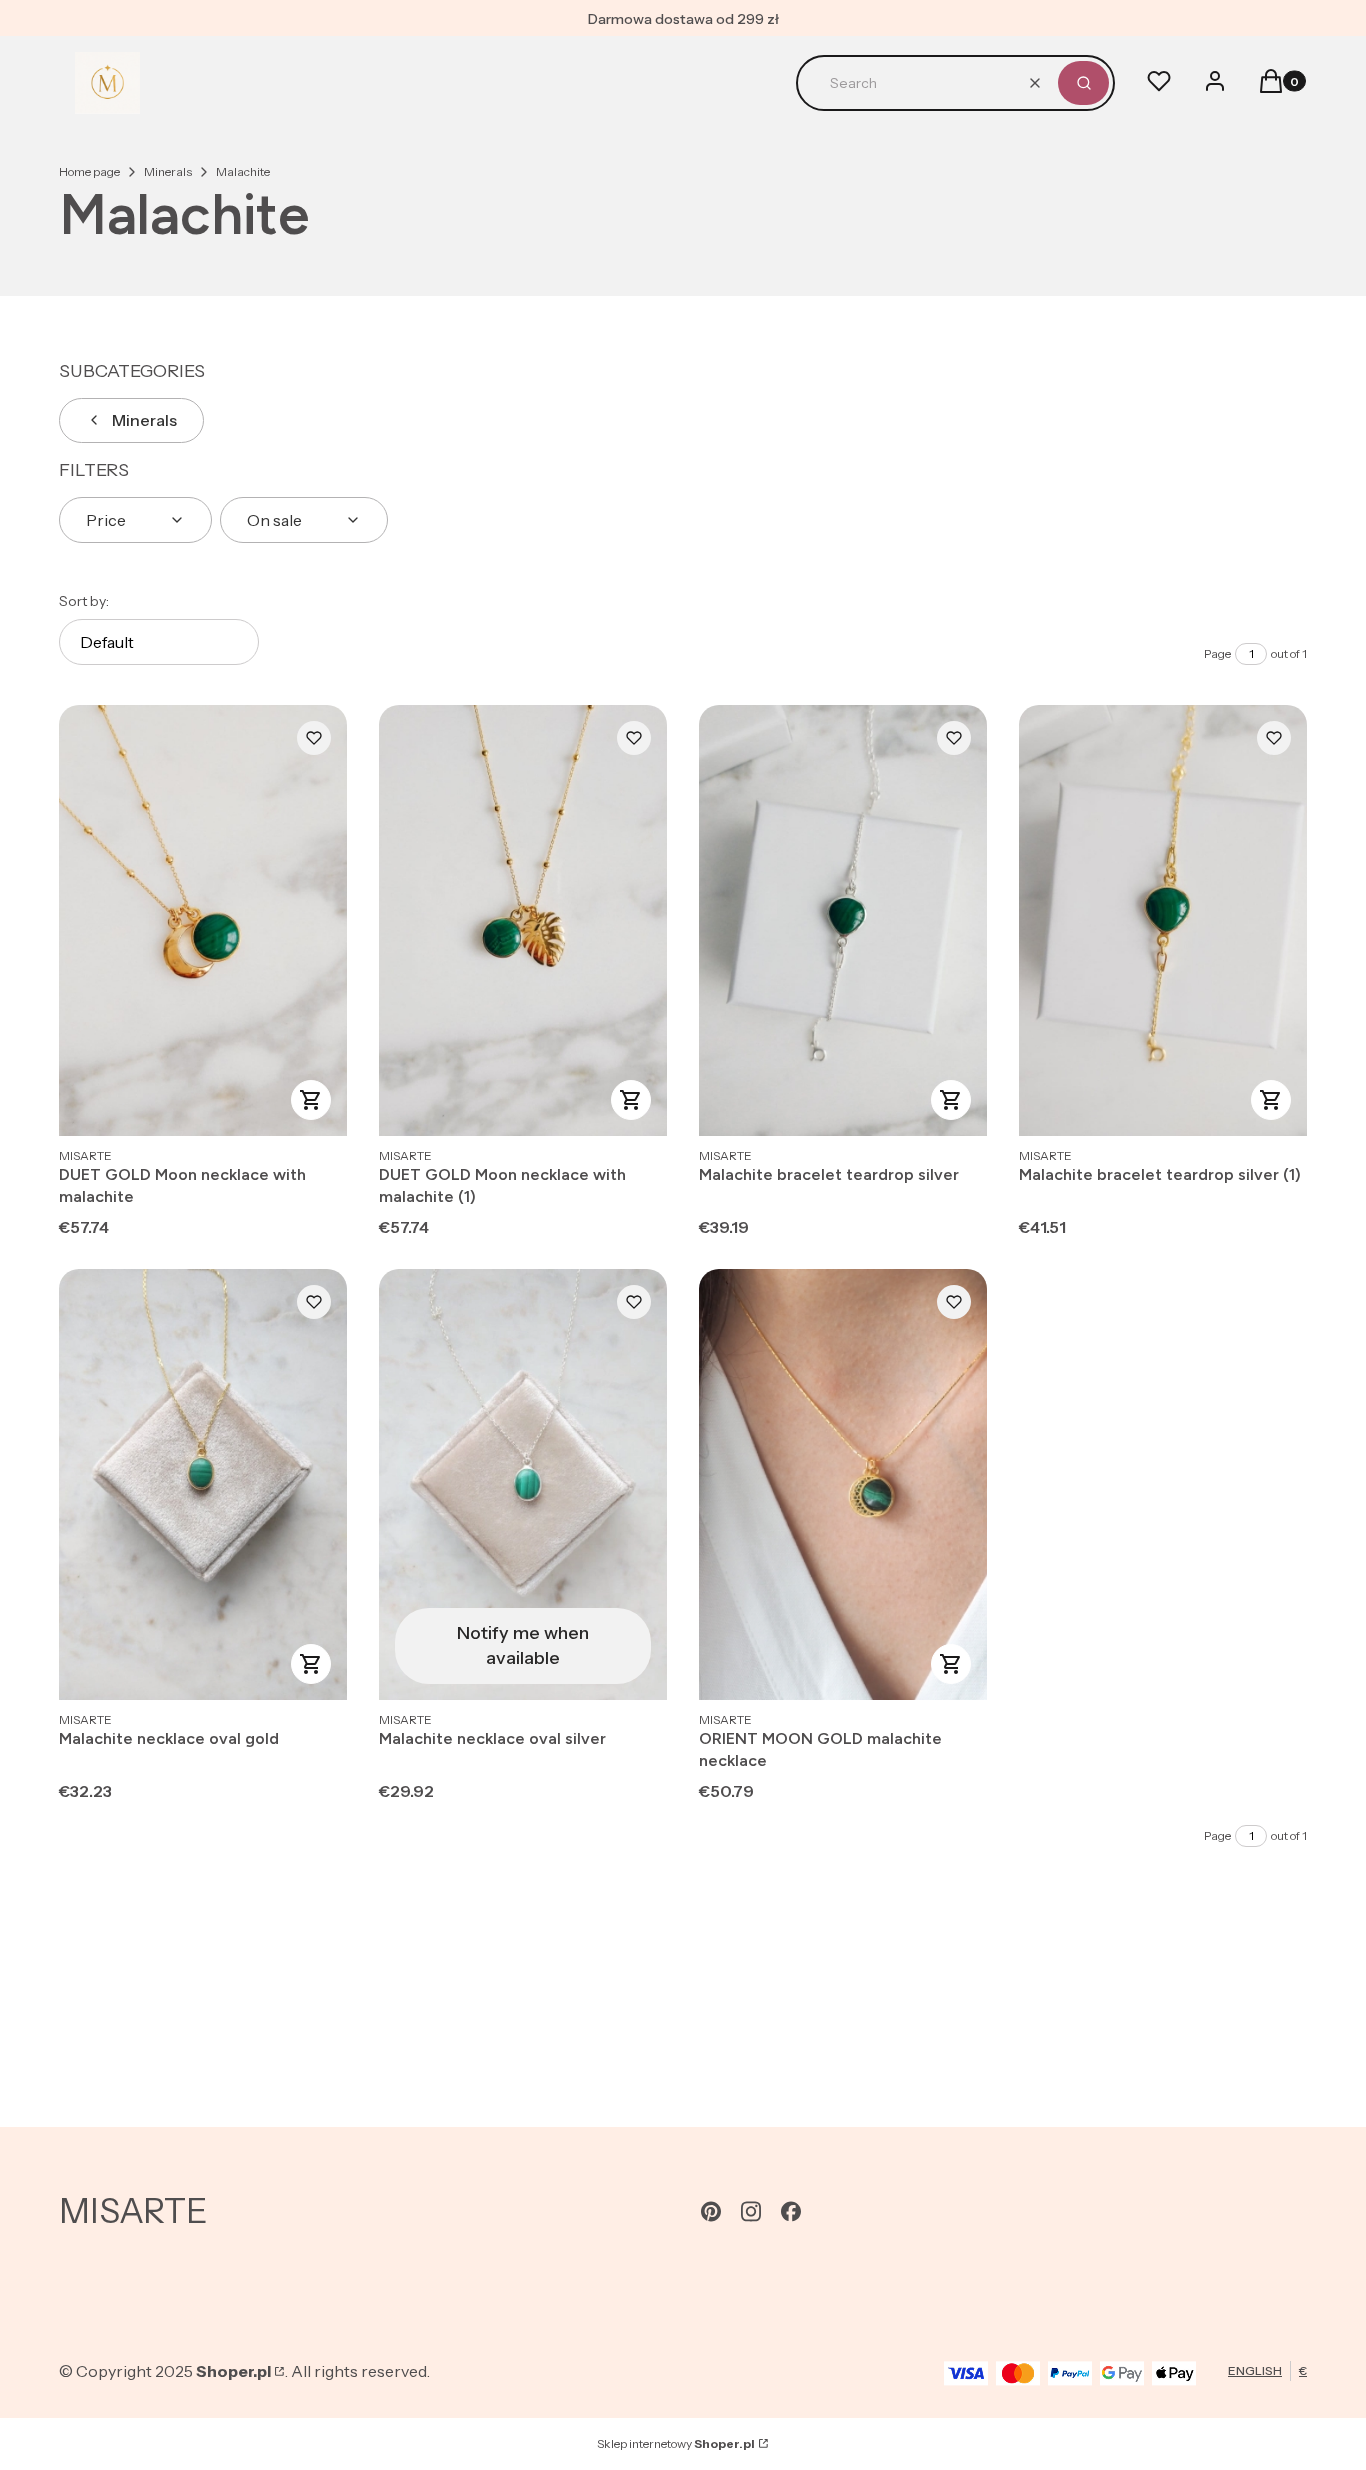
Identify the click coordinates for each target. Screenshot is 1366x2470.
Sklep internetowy (676, 2443)
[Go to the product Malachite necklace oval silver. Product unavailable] (523, 1484)
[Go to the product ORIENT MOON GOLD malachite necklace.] (843, 1484)
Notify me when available (523, 1645)
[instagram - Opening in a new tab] (751, 2211)
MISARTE (133, 2211)
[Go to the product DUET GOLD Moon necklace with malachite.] (203, 920)
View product (311, 1100)
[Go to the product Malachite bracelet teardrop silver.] (843, 920)
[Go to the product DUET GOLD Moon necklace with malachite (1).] (523, 920)
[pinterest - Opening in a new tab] (711, 2211)
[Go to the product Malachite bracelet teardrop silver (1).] (1163, 920)
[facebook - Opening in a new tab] (791, 2211)
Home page (89, 171)
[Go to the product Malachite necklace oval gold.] (203, 1484)
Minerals (168, 171)
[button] (1083, 83)
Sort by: (84, 601)
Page (1217, 653)
